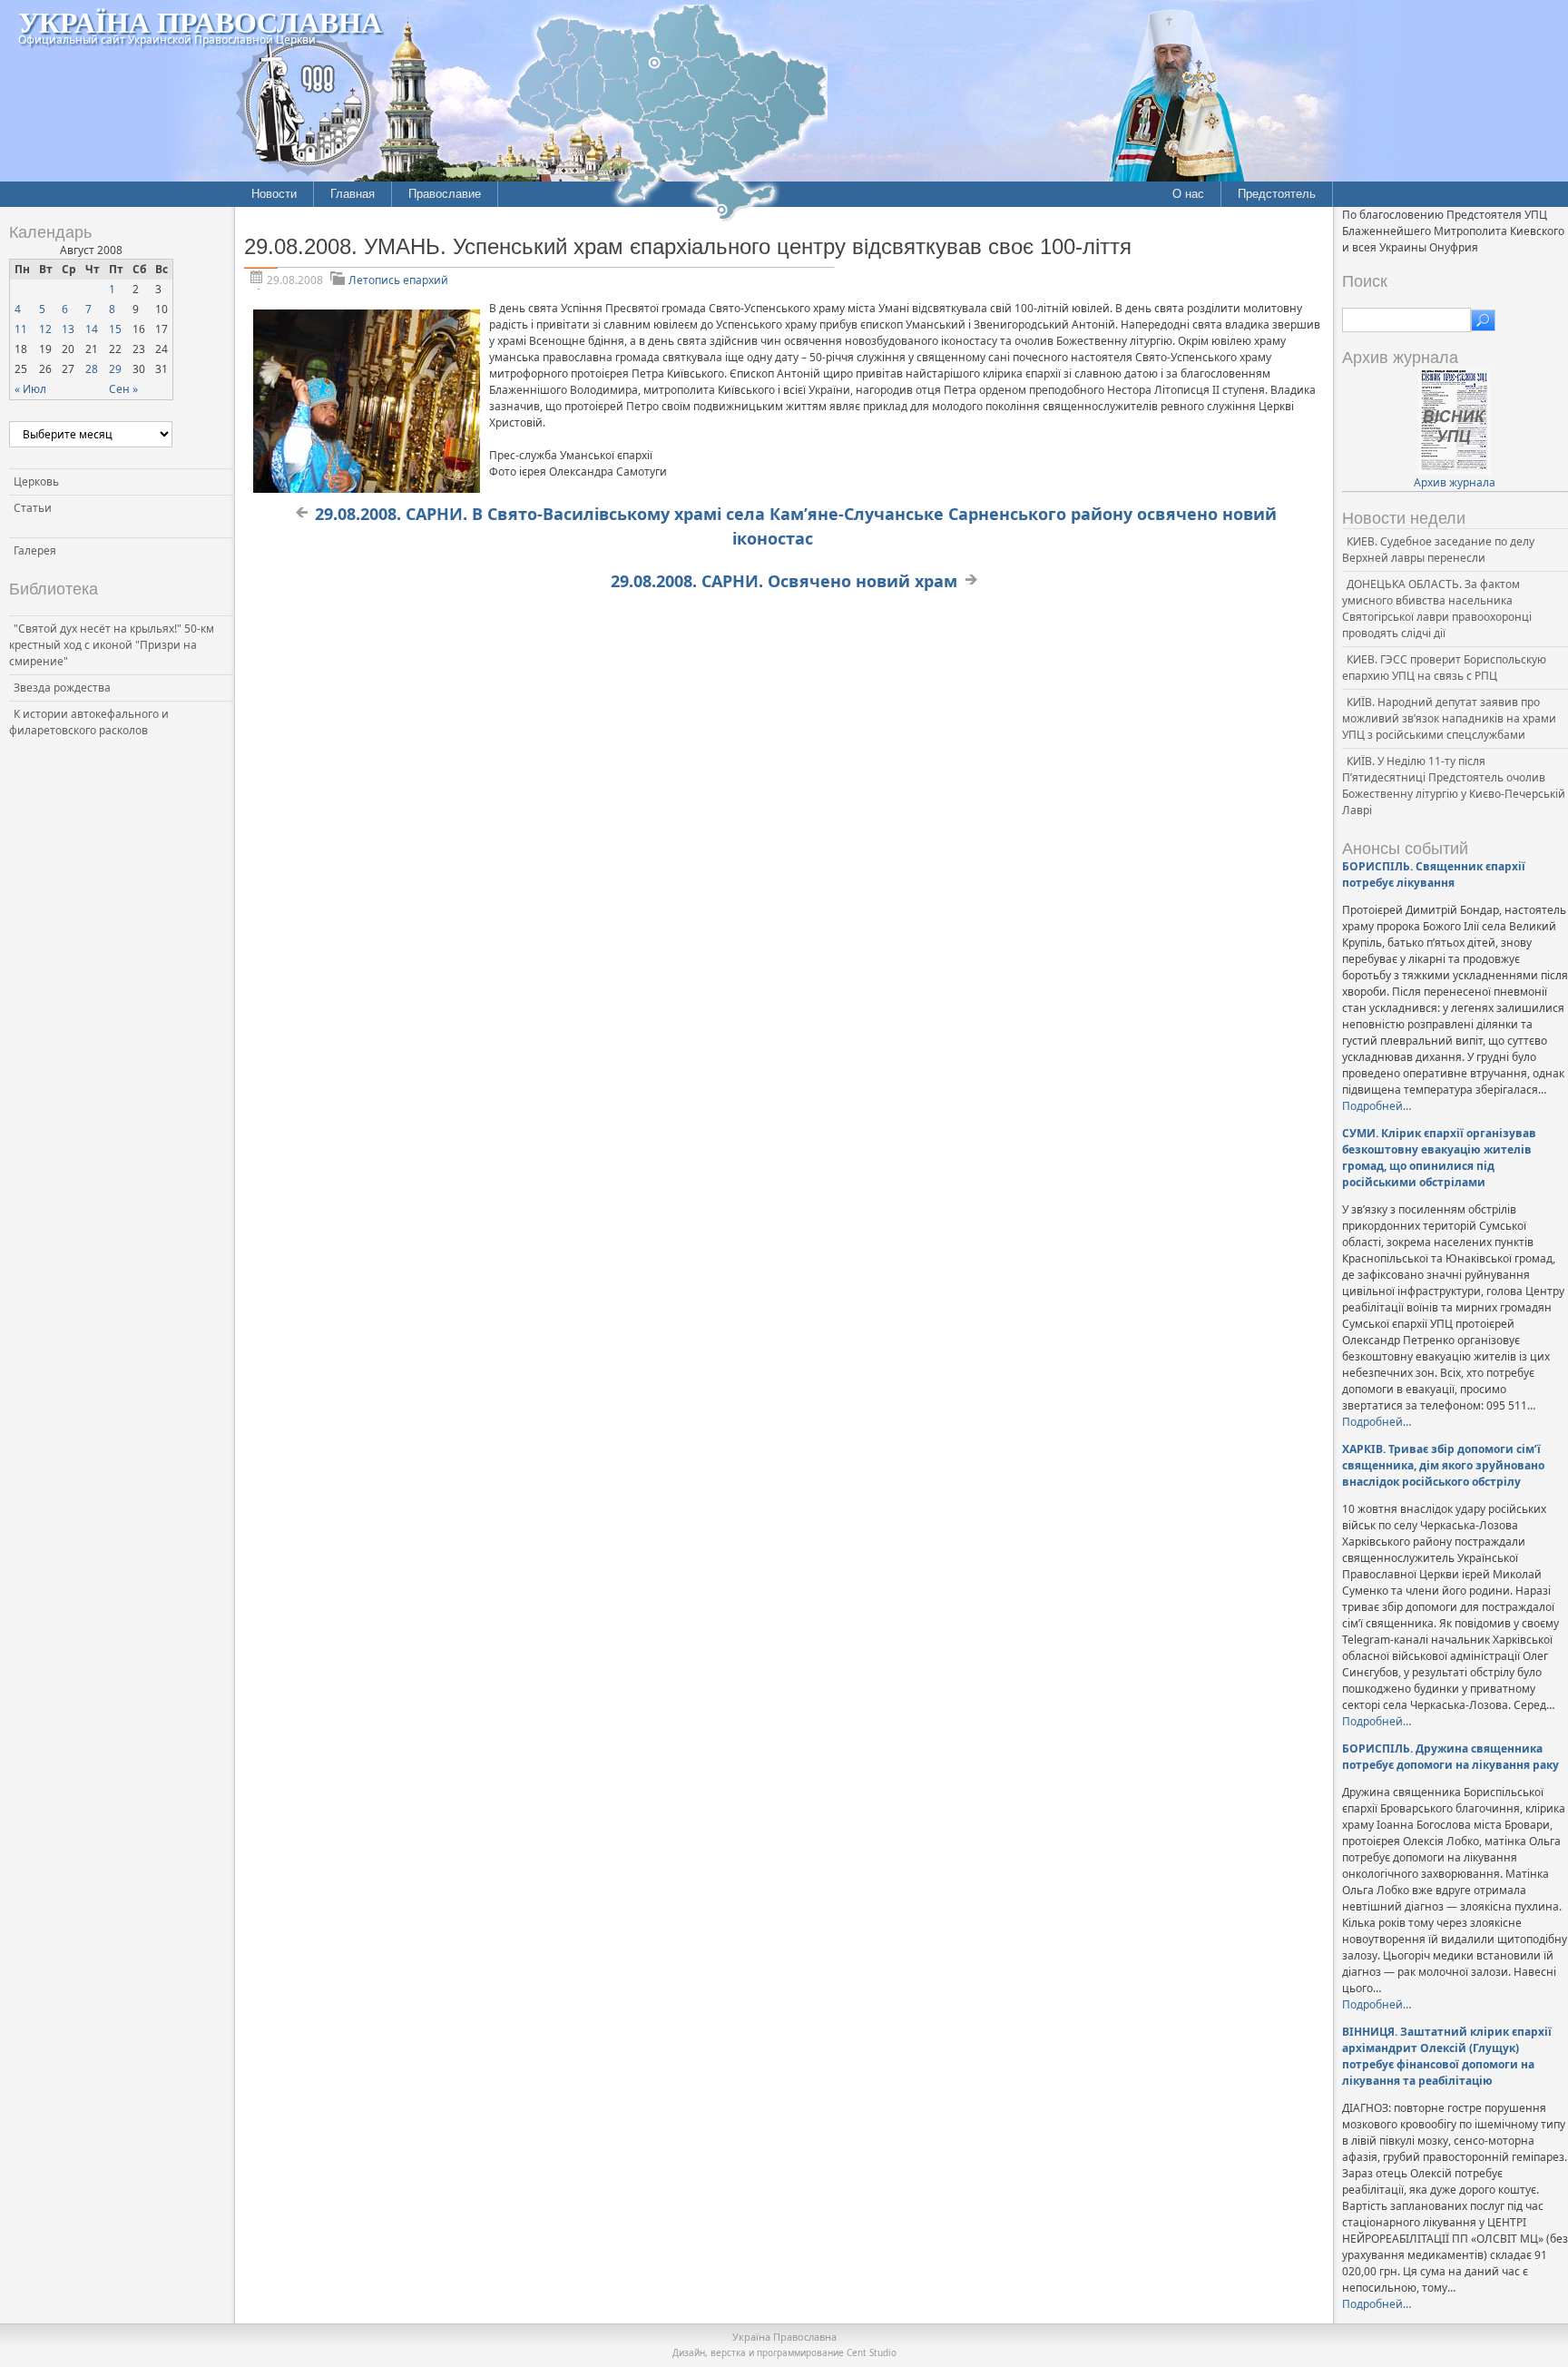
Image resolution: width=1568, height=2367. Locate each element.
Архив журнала (1455, 482)
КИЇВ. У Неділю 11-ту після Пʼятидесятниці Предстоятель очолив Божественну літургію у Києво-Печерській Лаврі (1454, 786)
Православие (445, 194)
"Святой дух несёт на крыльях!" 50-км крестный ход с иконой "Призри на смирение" (112, 645)
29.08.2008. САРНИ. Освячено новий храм (784, 581)
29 (115, 369)
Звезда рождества (62, 688)
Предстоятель (1277, 194)
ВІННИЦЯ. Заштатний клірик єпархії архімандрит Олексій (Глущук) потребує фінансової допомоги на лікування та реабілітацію (1447, 2056)
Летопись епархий (398, 280)
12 (45, 329)
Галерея (35, 550)
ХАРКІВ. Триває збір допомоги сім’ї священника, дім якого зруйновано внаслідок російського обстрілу (1443, 1465)
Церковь (36, 481)
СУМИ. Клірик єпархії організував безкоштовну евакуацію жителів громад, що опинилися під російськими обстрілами (1439, 1158)
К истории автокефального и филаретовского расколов (89, 722)
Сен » (123, 389)
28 (92, 369)
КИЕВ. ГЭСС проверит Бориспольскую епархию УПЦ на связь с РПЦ (1444, 668)
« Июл (30, 389)
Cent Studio (872, 2352)
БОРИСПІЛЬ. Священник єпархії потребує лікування (1434, 874)
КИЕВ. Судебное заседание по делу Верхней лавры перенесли (1438, 550)
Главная (353, 194)
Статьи (33, 508)
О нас (1188, 194)
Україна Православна (200, 21)
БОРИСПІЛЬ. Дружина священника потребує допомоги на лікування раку (1450, 1757)
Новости (274, 194)
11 (21, 329)
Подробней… (1377, 1106)
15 (115, 329)
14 (92, 329)
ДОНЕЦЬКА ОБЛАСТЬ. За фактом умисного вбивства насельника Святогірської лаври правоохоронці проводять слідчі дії (1437, 609)
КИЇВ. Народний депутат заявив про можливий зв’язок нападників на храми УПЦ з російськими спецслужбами (1449, 718)
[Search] (1483, 320)
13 (68, 329)
